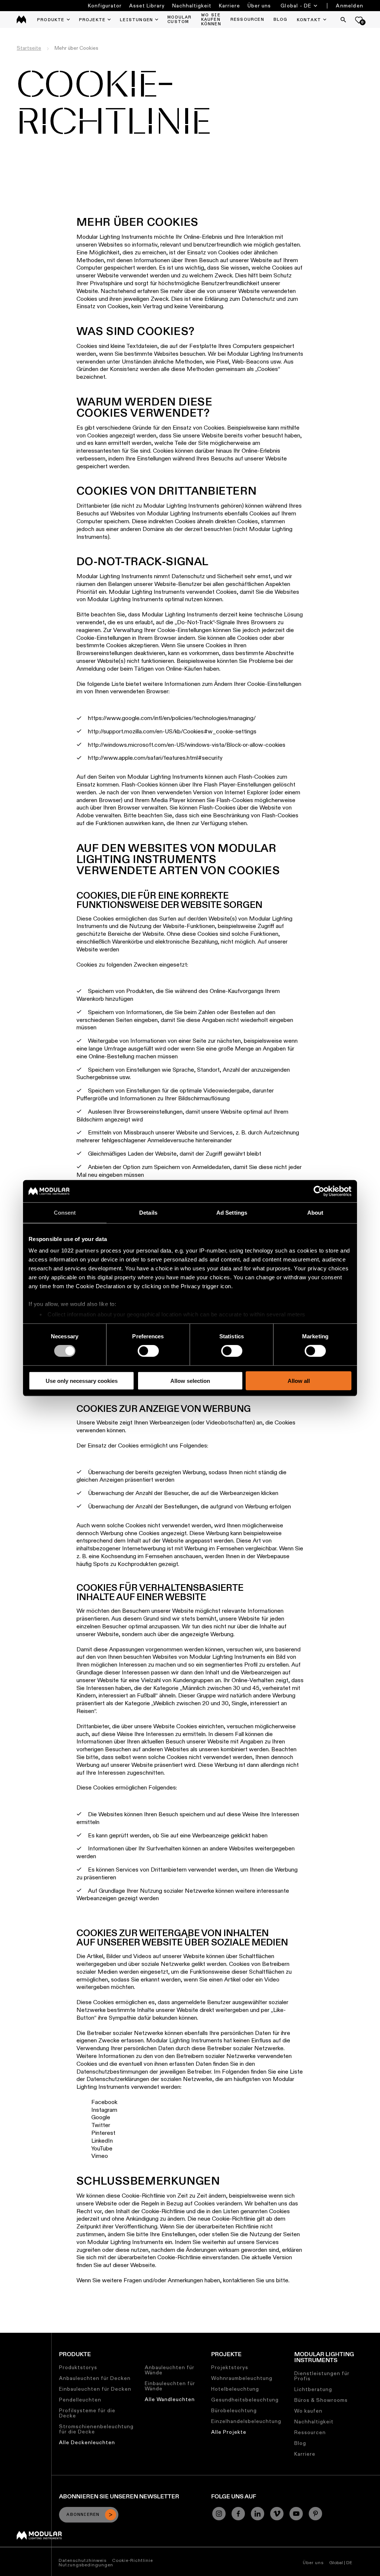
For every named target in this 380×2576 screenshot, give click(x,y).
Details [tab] (148, 1212)
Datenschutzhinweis (83, 2560)
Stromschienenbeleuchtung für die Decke (96, 2429)
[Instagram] (219, 2514)
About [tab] (315, 1212)
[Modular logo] (39, 2538)
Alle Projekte (229, 2432)
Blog (300, 2443)
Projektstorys (230, 2367)
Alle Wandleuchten (170, 2399)
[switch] (148, 1351)
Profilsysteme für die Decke (87, 2413)
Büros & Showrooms (321, 2400)
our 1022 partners (75, 1250)
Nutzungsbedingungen (86, 2565)
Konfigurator (105, 6)
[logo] (21, 19)
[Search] (343, 20)
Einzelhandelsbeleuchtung (246, 2421)
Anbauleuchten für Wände (170, 2370)
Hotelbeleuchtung (235, 2389)
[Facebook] (238, 2514)
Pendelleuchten (80, 2400)
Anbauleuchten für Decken (95, 2378)
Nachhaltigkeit (192, 6)
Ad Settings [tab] (232, 1212)
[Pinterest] (315, 2514)
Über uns (259, 6)
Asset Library (147, 6)
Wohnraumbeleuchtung (242, 2378)
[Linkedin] (258, 2514)
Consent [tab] (65, 1212)
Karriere (230, 6)
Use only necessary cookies (82, 1381)
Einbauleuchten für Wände (170, 2386)
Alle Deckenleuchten (87, 2442)
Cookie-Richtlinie (132, 2560)
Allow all (299, 1381)
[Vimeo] (277, 2514)
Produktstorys (78, 2367)
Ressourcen (310, 2432)
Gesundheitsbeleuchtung (245, 2400)
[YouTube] (296, 2514)
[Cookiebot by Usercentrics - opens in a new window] (319, 1191)
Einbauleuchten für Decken (95, 2389)
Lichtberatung (313, 2389)
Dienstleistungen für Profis (322, 2376)
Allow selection (190, 1381)
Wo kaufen (308, 2411)
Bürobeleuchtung (234, 2410)
